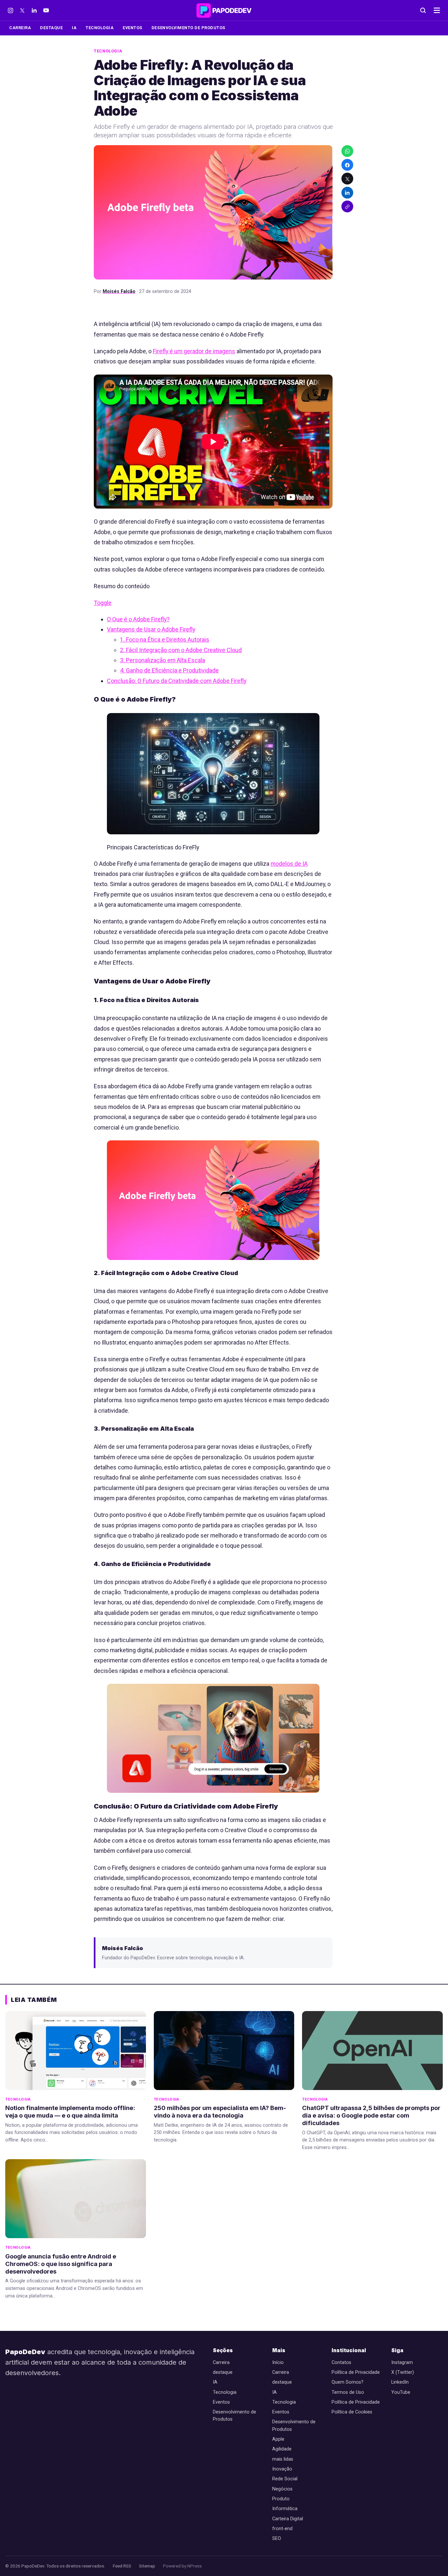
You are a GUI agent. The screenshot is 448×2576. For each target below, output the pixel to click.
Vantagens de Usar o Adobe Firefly (151, 629)
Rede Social (285, 2479)
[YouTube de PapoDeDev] (46, 10)
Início (278, 2363)
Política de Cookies (352, 2412)
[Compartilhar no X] (347, 179)
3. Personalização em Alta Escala (163, 660)
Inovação (282, 2469)
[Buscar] (423, 10)
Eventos (132, 28)
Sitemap (147, 2566)
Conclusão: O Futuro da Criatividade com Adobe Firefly (177, 681)
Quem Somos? (347, 2382)
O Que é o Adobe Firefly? (138, 619)
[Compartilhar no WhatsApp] (347, 151)
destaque (51, 28)
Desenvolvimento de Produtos (188, 28)
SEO (277, 2538)
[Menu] (437, 10)
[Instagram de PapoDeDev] (10, 10)
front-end (282, 2529)
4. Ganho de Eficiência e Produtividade (169, 670)
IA (74, 28)
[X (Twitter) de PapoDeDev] (22, 10)
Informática (285, 2509)
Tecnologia (100, 28)
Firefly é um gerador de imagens (194, 351)
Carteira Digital (288, 2519)
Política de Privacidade (356, 2372)
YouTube (401, 2392)
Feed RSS (122, 2566)
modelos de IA (289, 864)
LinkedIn (400, 2382)
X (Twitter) (403, 2372)
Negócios (282, 2489)
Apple (278, 2439)
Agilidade (282, 2449)
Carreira (20, 28)
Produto (281, 2499)
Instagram (402, 2363)
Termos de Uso (348, 2392)
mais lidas (283, 2459)
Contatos (341, 2363)
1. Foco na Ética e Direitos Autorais (165, 639)
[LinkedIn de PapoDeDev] (34, 10)
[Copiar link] (347, 207)
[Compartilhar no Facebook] (347, 165)
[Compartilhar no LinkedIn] (347, 193)
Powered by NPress (182, 2566)
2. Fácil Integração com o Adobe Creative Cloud (181, 650)
